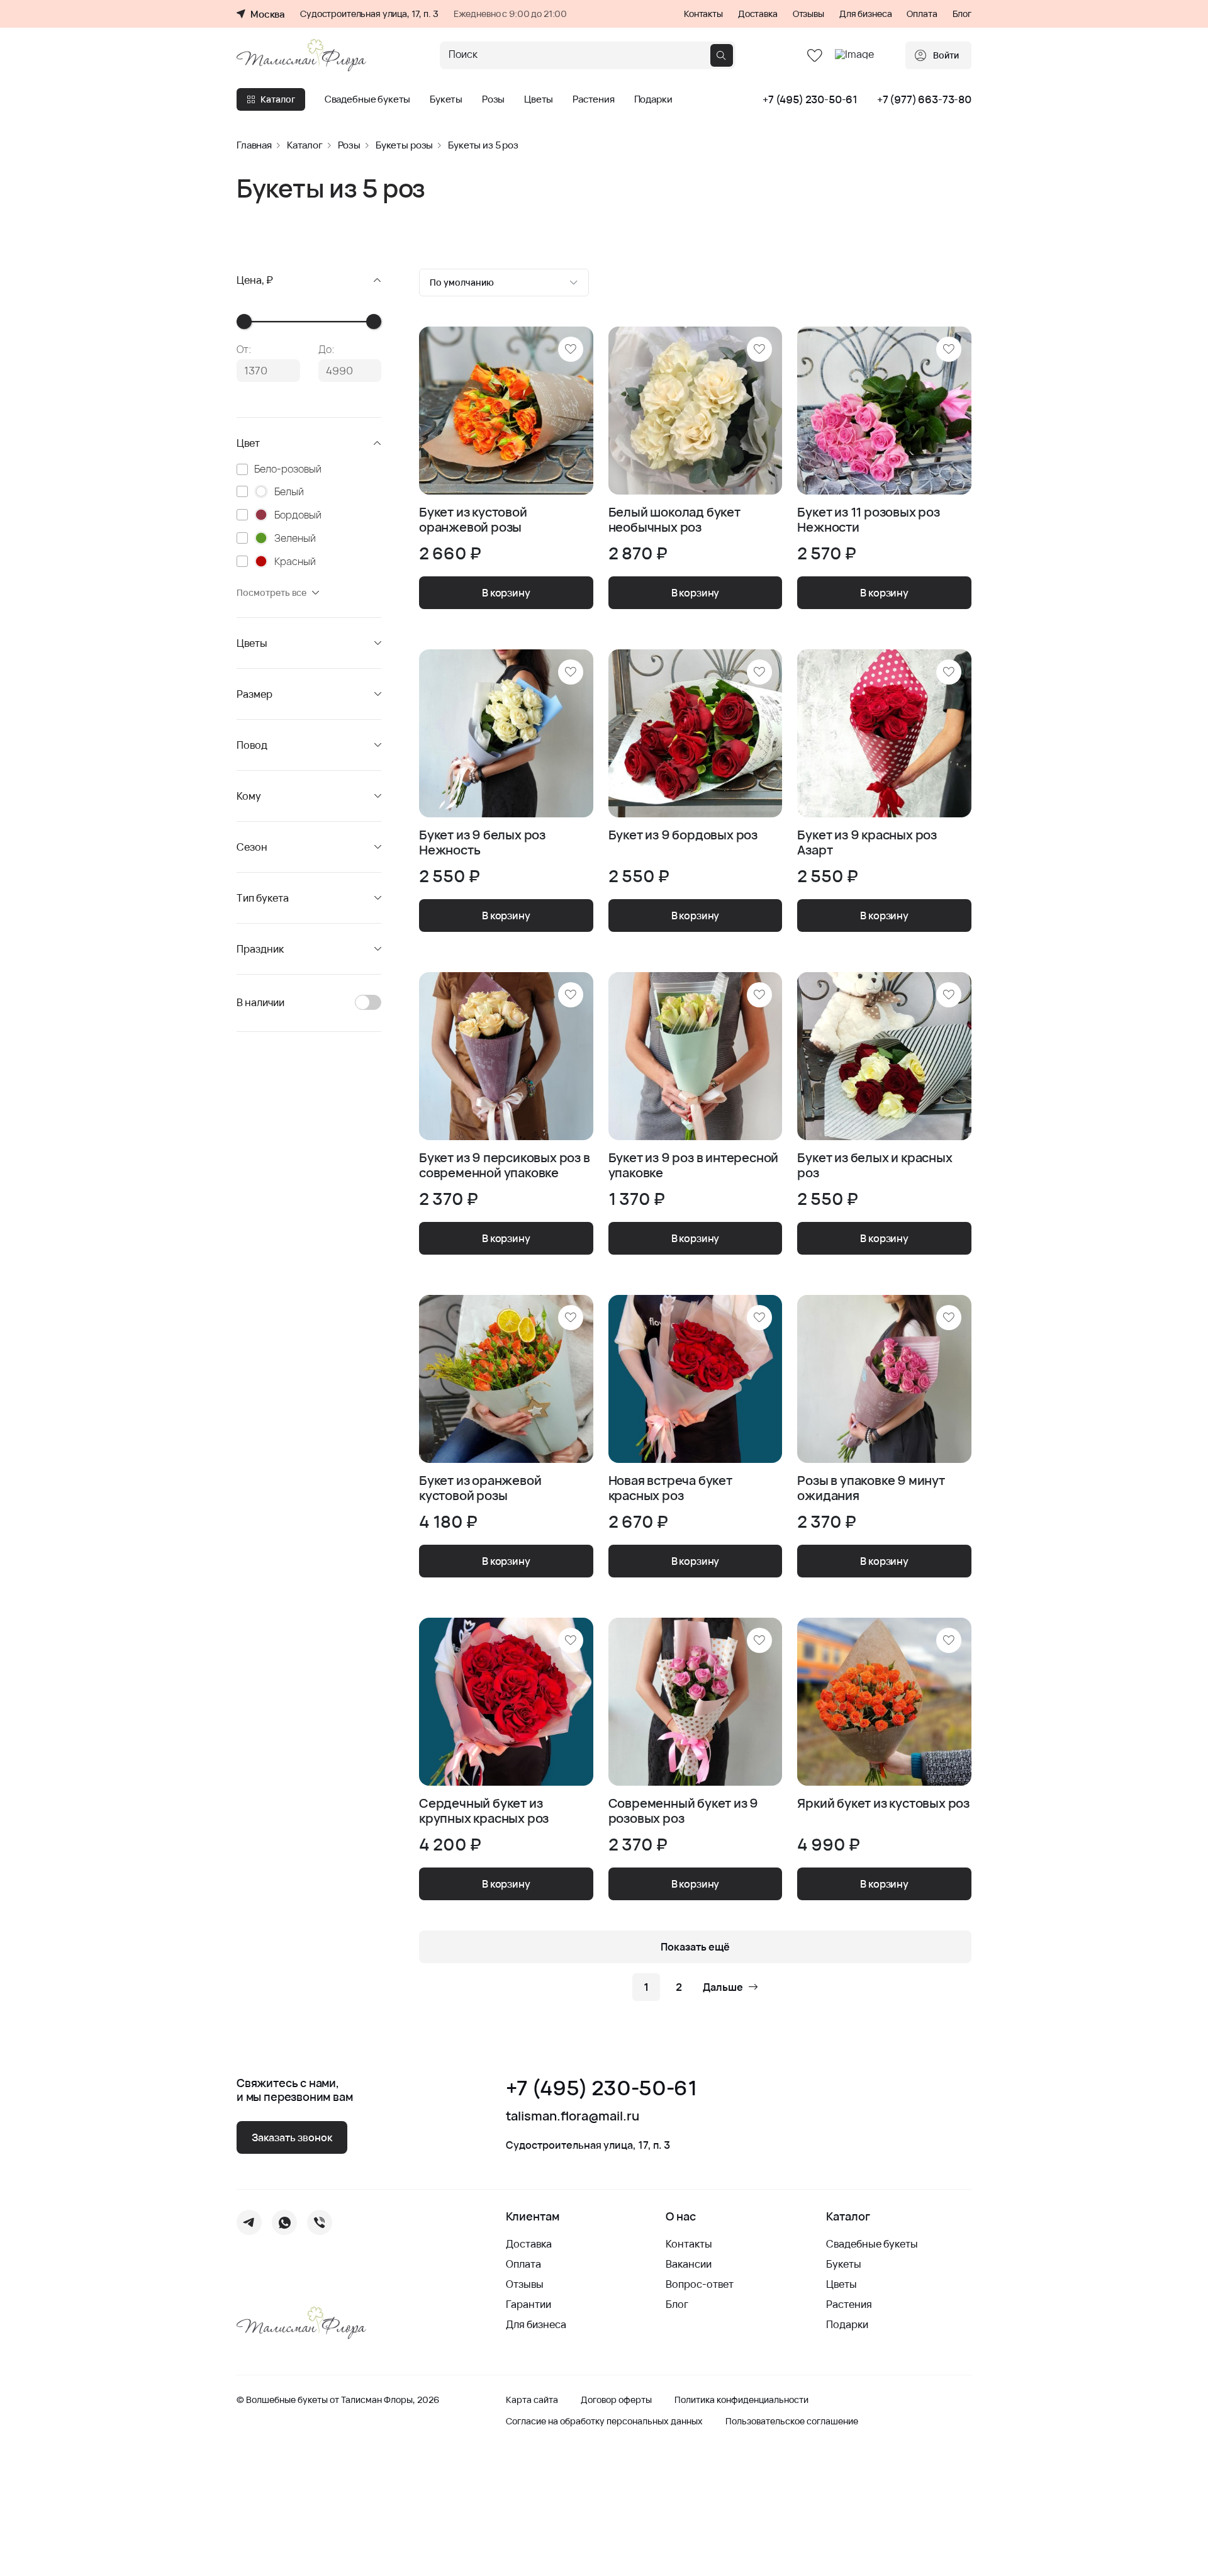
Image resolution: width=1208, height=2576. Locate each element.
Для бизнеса (865, 14)
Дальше (723, 1987)
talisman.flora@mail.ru (573, 2116)
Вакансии (689, 2264)
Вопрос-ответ (700, 2284)
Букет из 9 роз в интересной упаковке (694, 1165)
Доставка (758, 14)
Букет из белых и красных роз (875, 1165)
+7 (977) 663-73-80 (924, 99)
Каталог (278, 99)
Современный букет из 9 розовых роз (684, 1811)
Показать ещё (695, 1947)
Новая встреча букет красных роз (670, 1488)
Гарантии (528, 2304)
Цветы (539, 99)
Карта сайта (532, 2400)
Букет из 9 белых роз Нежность (482, 843)
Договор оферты (616, 2400)
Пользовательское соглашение (792, 2421)
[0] (815, 56)
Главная (254, 145)
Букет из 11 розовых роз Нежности (868, 520)
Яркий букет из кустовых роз (883, 1804)
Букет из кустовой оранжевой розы (473, 520)
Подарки (653, 99)
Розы (493, 99)
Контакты (703, 14)
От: (244, 349)
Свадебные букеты (368, 99)
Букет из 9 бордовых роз (683, 835)
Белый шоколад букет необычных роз (674, 520)
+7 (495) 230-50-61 (810, 99)
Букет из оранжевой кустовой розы (480, 1488)
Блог (962, 14)
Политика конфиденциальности (741, 2400)
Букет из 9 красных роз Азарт (867, 843)
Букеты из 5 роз (483, 145)
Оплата (922, 14)
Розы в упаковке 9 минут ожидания (871, 1488)
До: (327, 349)
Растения (594, 99)
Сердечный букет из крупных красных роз (484, 1811)
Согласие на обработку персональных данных (604, 2421)
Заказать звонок (292, 2137)
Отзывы (808, 14)
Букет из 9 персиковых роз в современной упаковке (505, 1165)
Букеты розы (404, 145)
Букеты (446, 99)
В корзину (506, 593)
